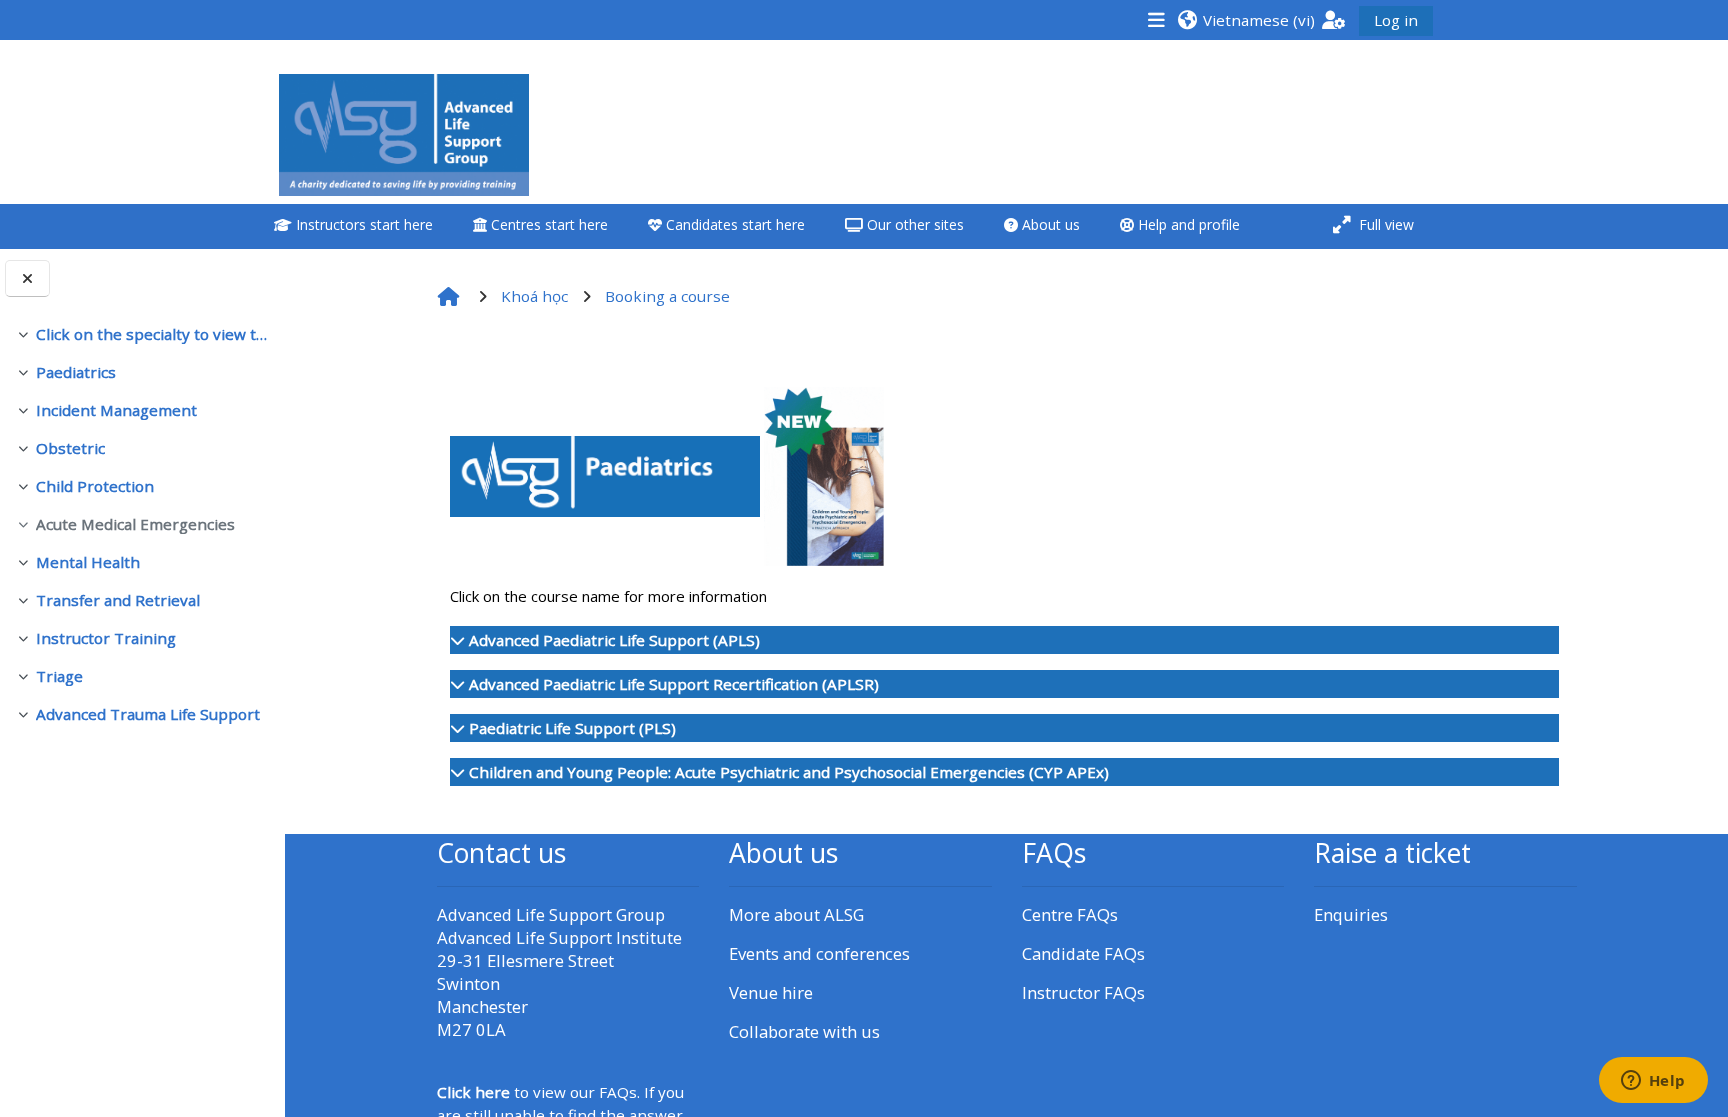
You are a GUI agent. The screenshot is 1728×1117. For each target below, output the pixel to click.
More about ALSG (796, 914)
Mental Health (88, 562)
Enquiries (1351, 914)
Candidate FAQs (1083, 953)
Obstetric (70, 448)
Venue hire (771, 992)
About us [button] (1049, 224)
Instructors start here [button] (362, 224)
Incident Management (116, 410)
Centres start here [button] (547, 224)
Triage (59, 676)
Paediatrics (76, 372)
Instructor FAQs (1083, 992)
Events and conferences (819, 953)
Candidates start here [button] (733, 224)
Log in (1396, 20)
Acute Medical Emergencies (135, 524)
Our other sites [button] (913, 224)
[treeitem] (142, 334)
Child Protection (95, 486)
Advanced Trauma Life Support (148, 714)
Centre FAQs (1070, 914)
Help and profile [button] (1187, 224)
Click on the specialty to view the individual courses (152, 334)
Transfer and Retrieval (118, 600)
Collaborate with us (804, 1031)
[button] (1246, 19)
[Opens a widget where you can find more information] (1653, 1082)
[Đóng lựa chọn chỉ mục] (27, 278)
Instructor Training (106, 638)
